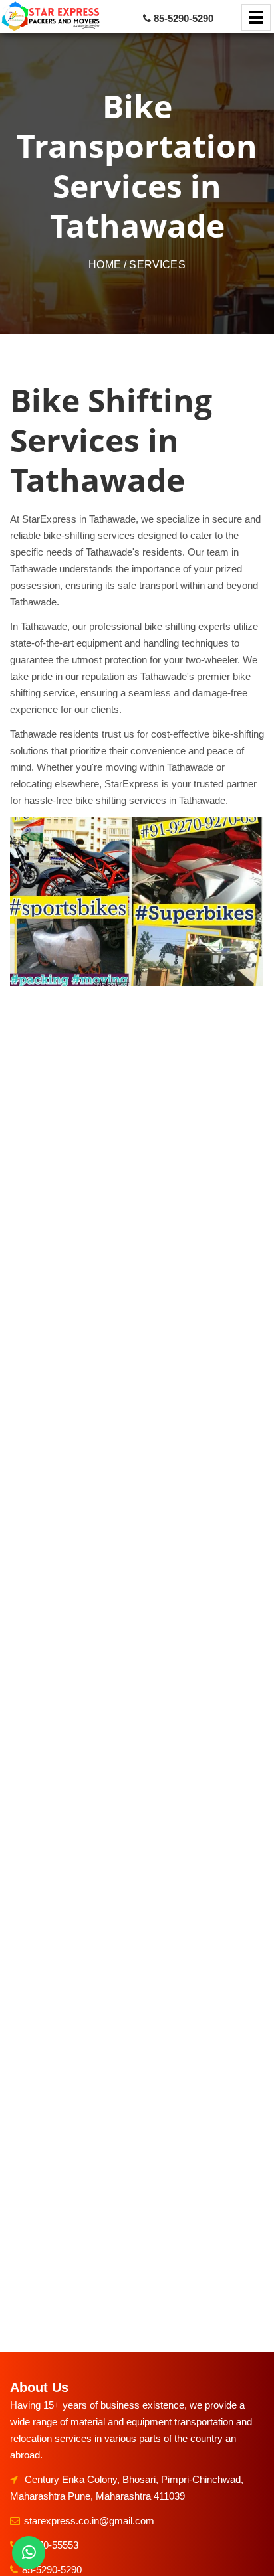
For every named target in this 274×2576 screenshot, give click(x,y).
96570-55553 (50, 2545)
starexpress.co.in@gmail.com (89, 2521)
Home (105, 265)
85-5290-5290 (52, 2570)
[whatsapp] (29, 2553)
